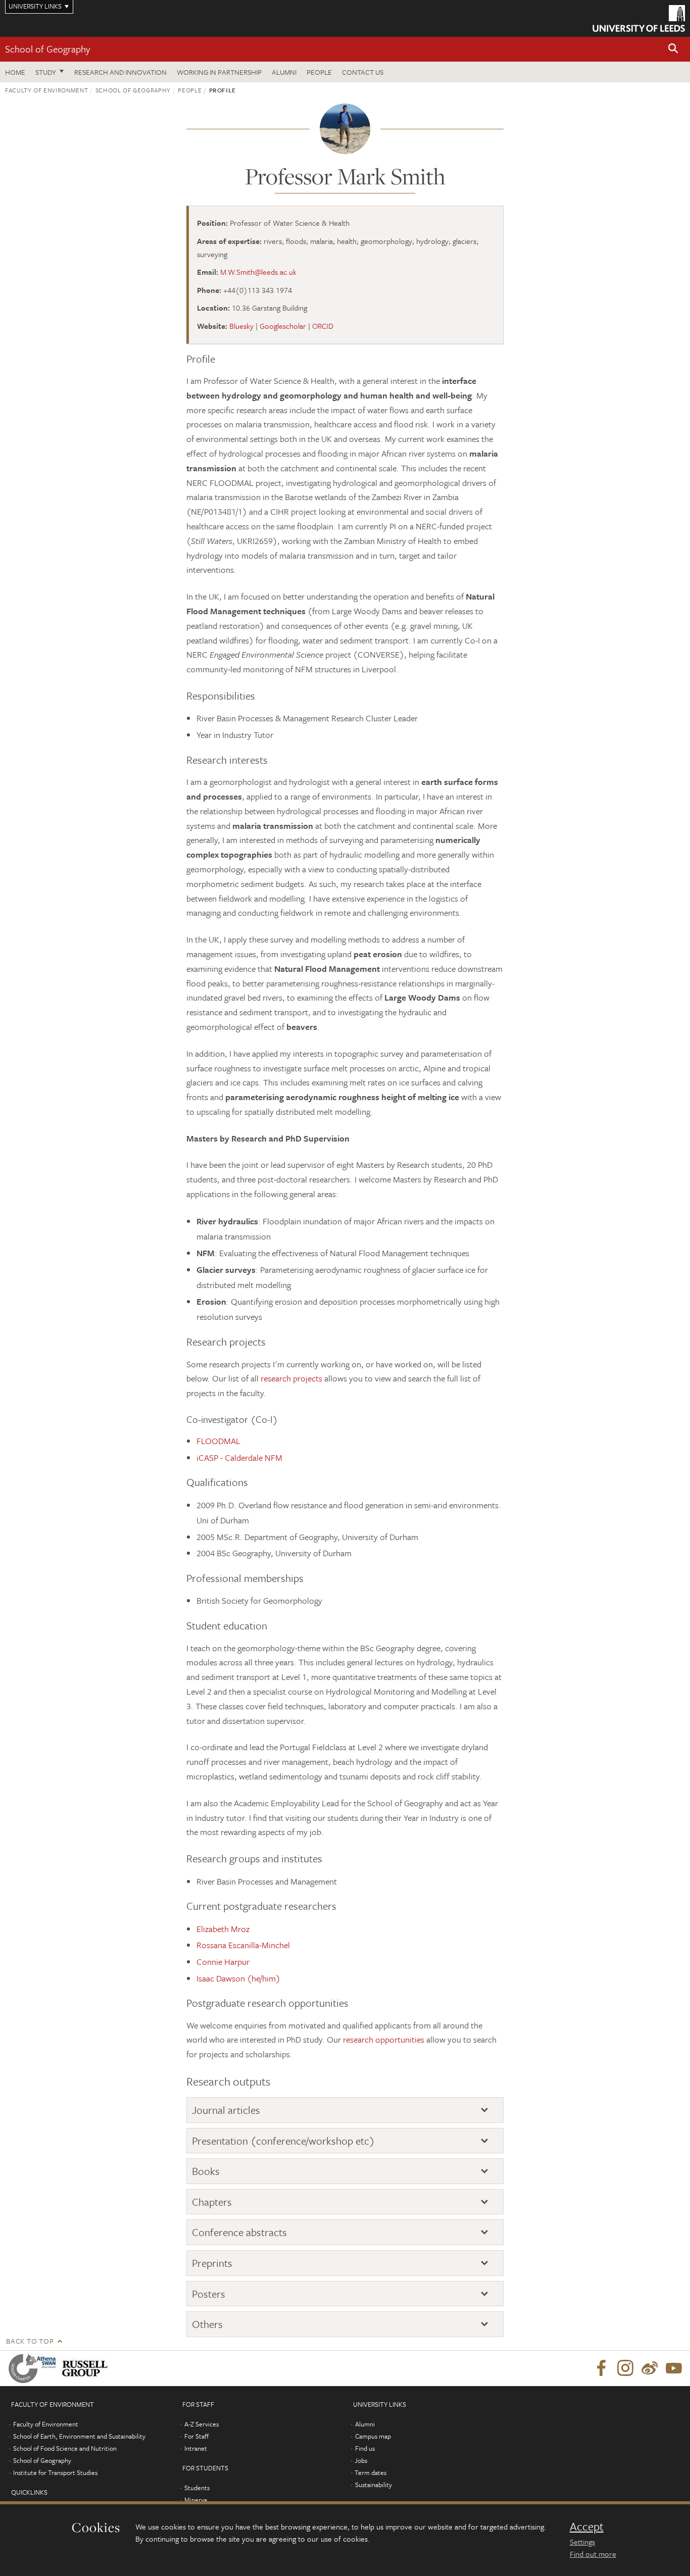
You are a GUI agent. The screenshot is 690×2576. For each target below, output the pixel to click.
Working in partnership (219, 72)
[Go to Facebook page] (601, 2368)
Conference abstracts (239, 2232)
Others (207, 2324)
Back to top (30, 2341)
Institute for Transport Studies (55, 2472)
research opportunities (384, 2039)
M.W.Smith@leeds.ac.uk (258, 272)
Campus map (373, 2436)
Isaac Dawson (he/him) (238, 1978)
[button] (673, 49)
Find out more (593, 2554)
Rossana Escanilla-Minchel (243, 1945)
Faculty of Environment (46, 90)
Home (15, 72)
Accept (587, 2527)
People (319, 72)
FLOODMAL (218, 1441)
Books (206, 2171)
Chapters (212, 2202)
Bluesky (241, 326)
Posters (209, 2294)
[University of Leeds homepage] (639, 18)
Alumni (284, 72)
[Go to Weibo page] (650, 2368)
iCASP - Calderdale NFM (239, 1457)
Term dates (371, 2472)
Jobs (361, 2460)
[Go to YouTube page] (674, 2368)
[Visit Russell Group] (87, 2368)
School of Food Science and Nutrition (65, 2448)
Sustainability (374, 2485)
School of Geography (47, 49)
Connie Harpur (223, 1962)
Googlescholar (283, 326)
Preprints (212, 2263)
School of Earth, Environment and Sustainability (79, 2436)
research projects (291, 1378)
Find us (365, 2448)
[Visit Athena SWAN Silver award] (34, 2368)
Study (46, 72)
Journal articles (226, 2110)
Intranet (196, 2448)
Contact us (363, 72)
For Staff (196, 2436)
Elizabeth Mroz (223, 1929)
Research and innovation (120, 72)
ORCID (323, 326)
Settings (582, 2542)
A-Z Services (202, 2424)
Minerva (196, 2500)
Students (197, 2488)
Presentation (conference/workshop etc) (283, 2141)
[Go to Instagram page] (625, 2368)
